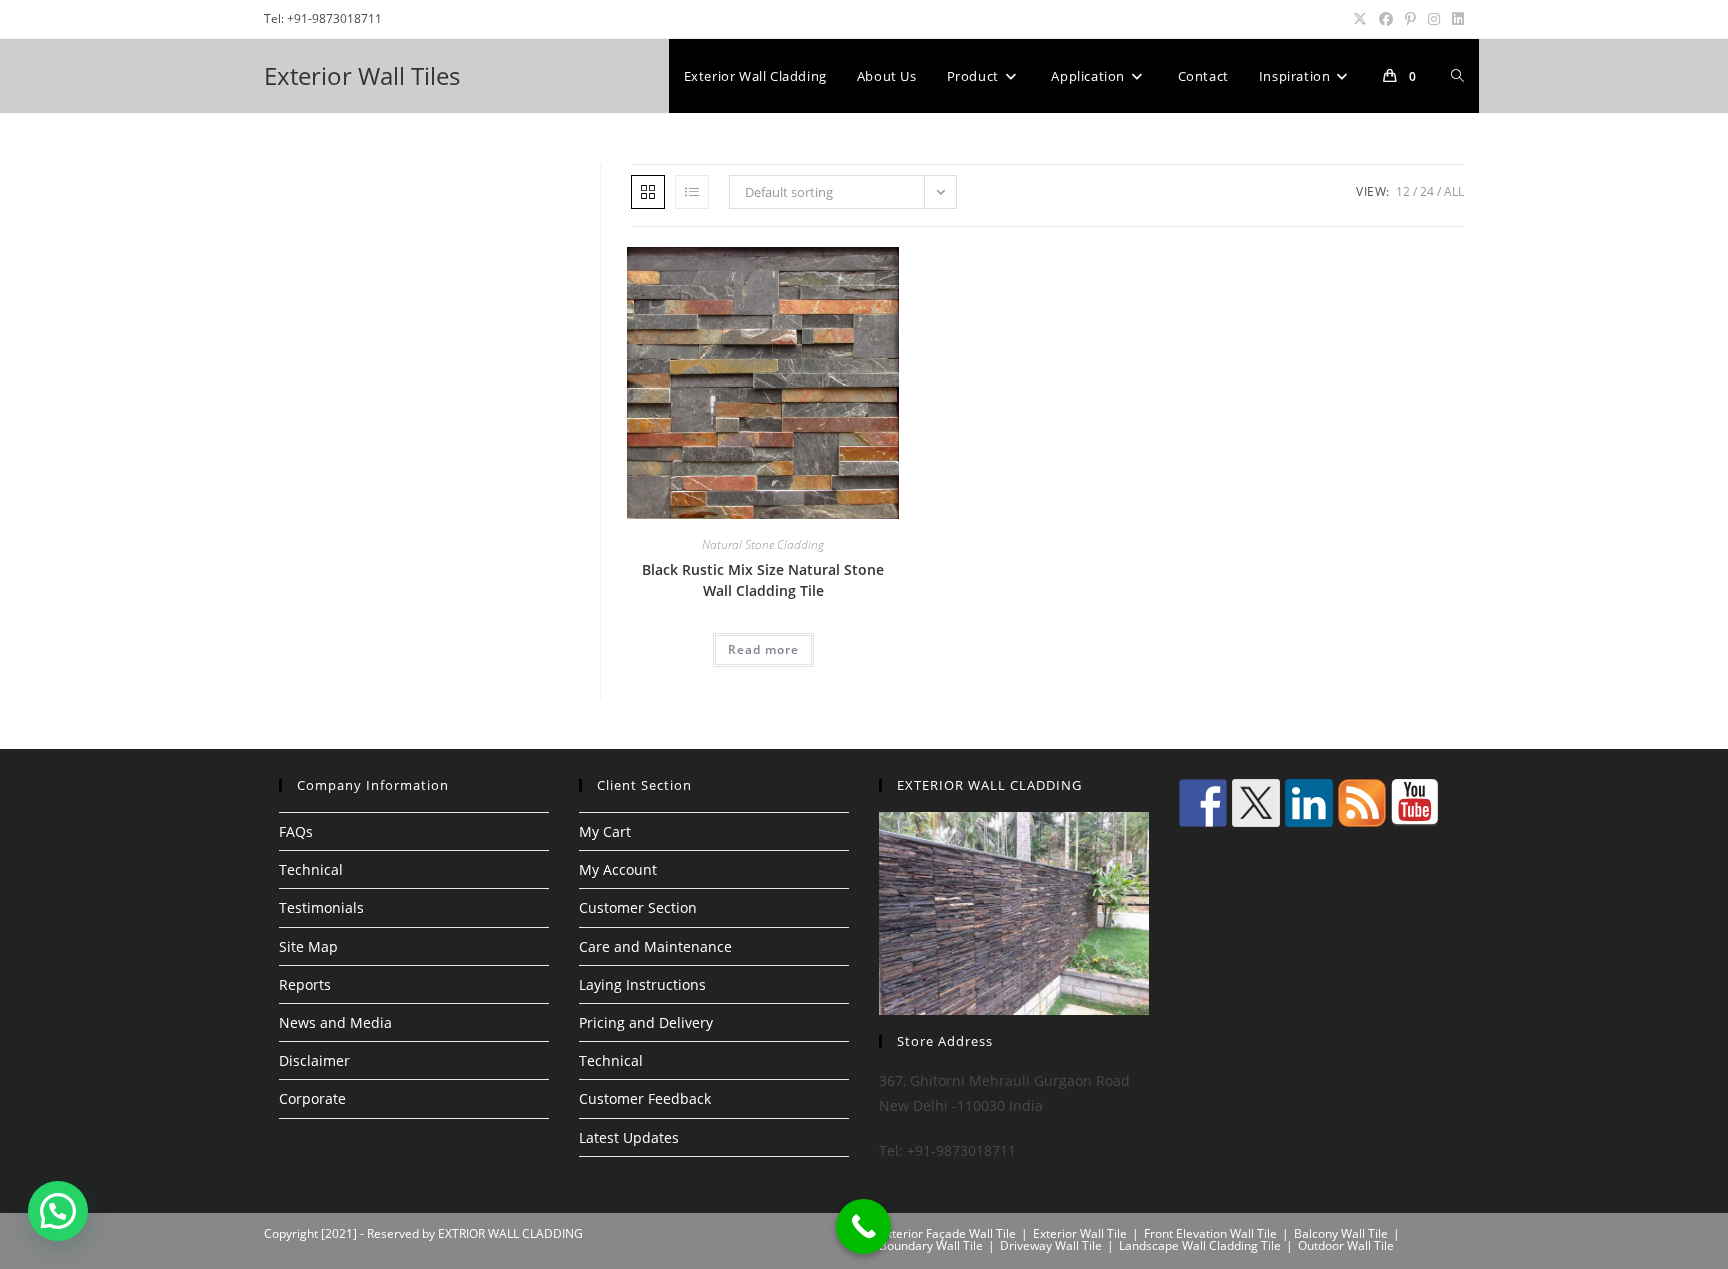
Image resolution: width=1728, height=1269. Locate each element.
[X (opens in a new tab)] (1360, 19)
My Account (618, 869)
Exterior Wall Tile (1080, 1233)
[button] (58, 1211)
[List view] (692, 192)
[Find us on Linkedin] (1309, 803)
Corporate (312, 1098)
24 (1427, 191)
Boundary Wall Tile (931, 1245)
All (1454, 191)
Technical (311, 869)
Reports (305, 984)
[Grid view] (648, 192)
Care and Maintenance (655, 946)
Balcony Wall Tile (1341, 1233)
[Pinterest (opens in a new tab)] (1410, 19)
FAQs (296, 831)
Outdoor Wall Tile (1346, 1245)
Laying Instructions (642, 984)
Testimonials (321, 907)
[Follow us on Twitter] (1256, 803)
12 (1403, 191)
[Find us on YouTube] (1415, 803)
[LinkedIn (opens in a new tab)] (1455, 19)
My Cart (605, 831)
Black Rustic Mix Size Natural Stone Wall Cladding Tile (763, 580)
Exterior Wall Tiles (362, 75)
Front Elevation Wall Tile (1210, 1233)
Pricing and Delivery (646, 1022)
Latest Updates (629, 1137)
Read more (763, 649)
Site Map (308, 946)
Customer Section (638, 907)
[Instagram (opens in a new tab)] (1434, 19)
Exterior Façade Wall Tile (947, 1233)
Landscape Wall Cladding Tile (1200, 1245)
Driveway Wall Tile (1051, 1245)
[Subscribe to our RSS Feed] (1362, 803)
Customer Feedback (645, 1098)
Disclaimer (314, 1060)
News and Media (335, 1022)
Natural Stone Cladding (763, 544)
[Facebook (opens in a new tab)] (1386, 19)
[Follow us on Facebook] (1203, 803)
